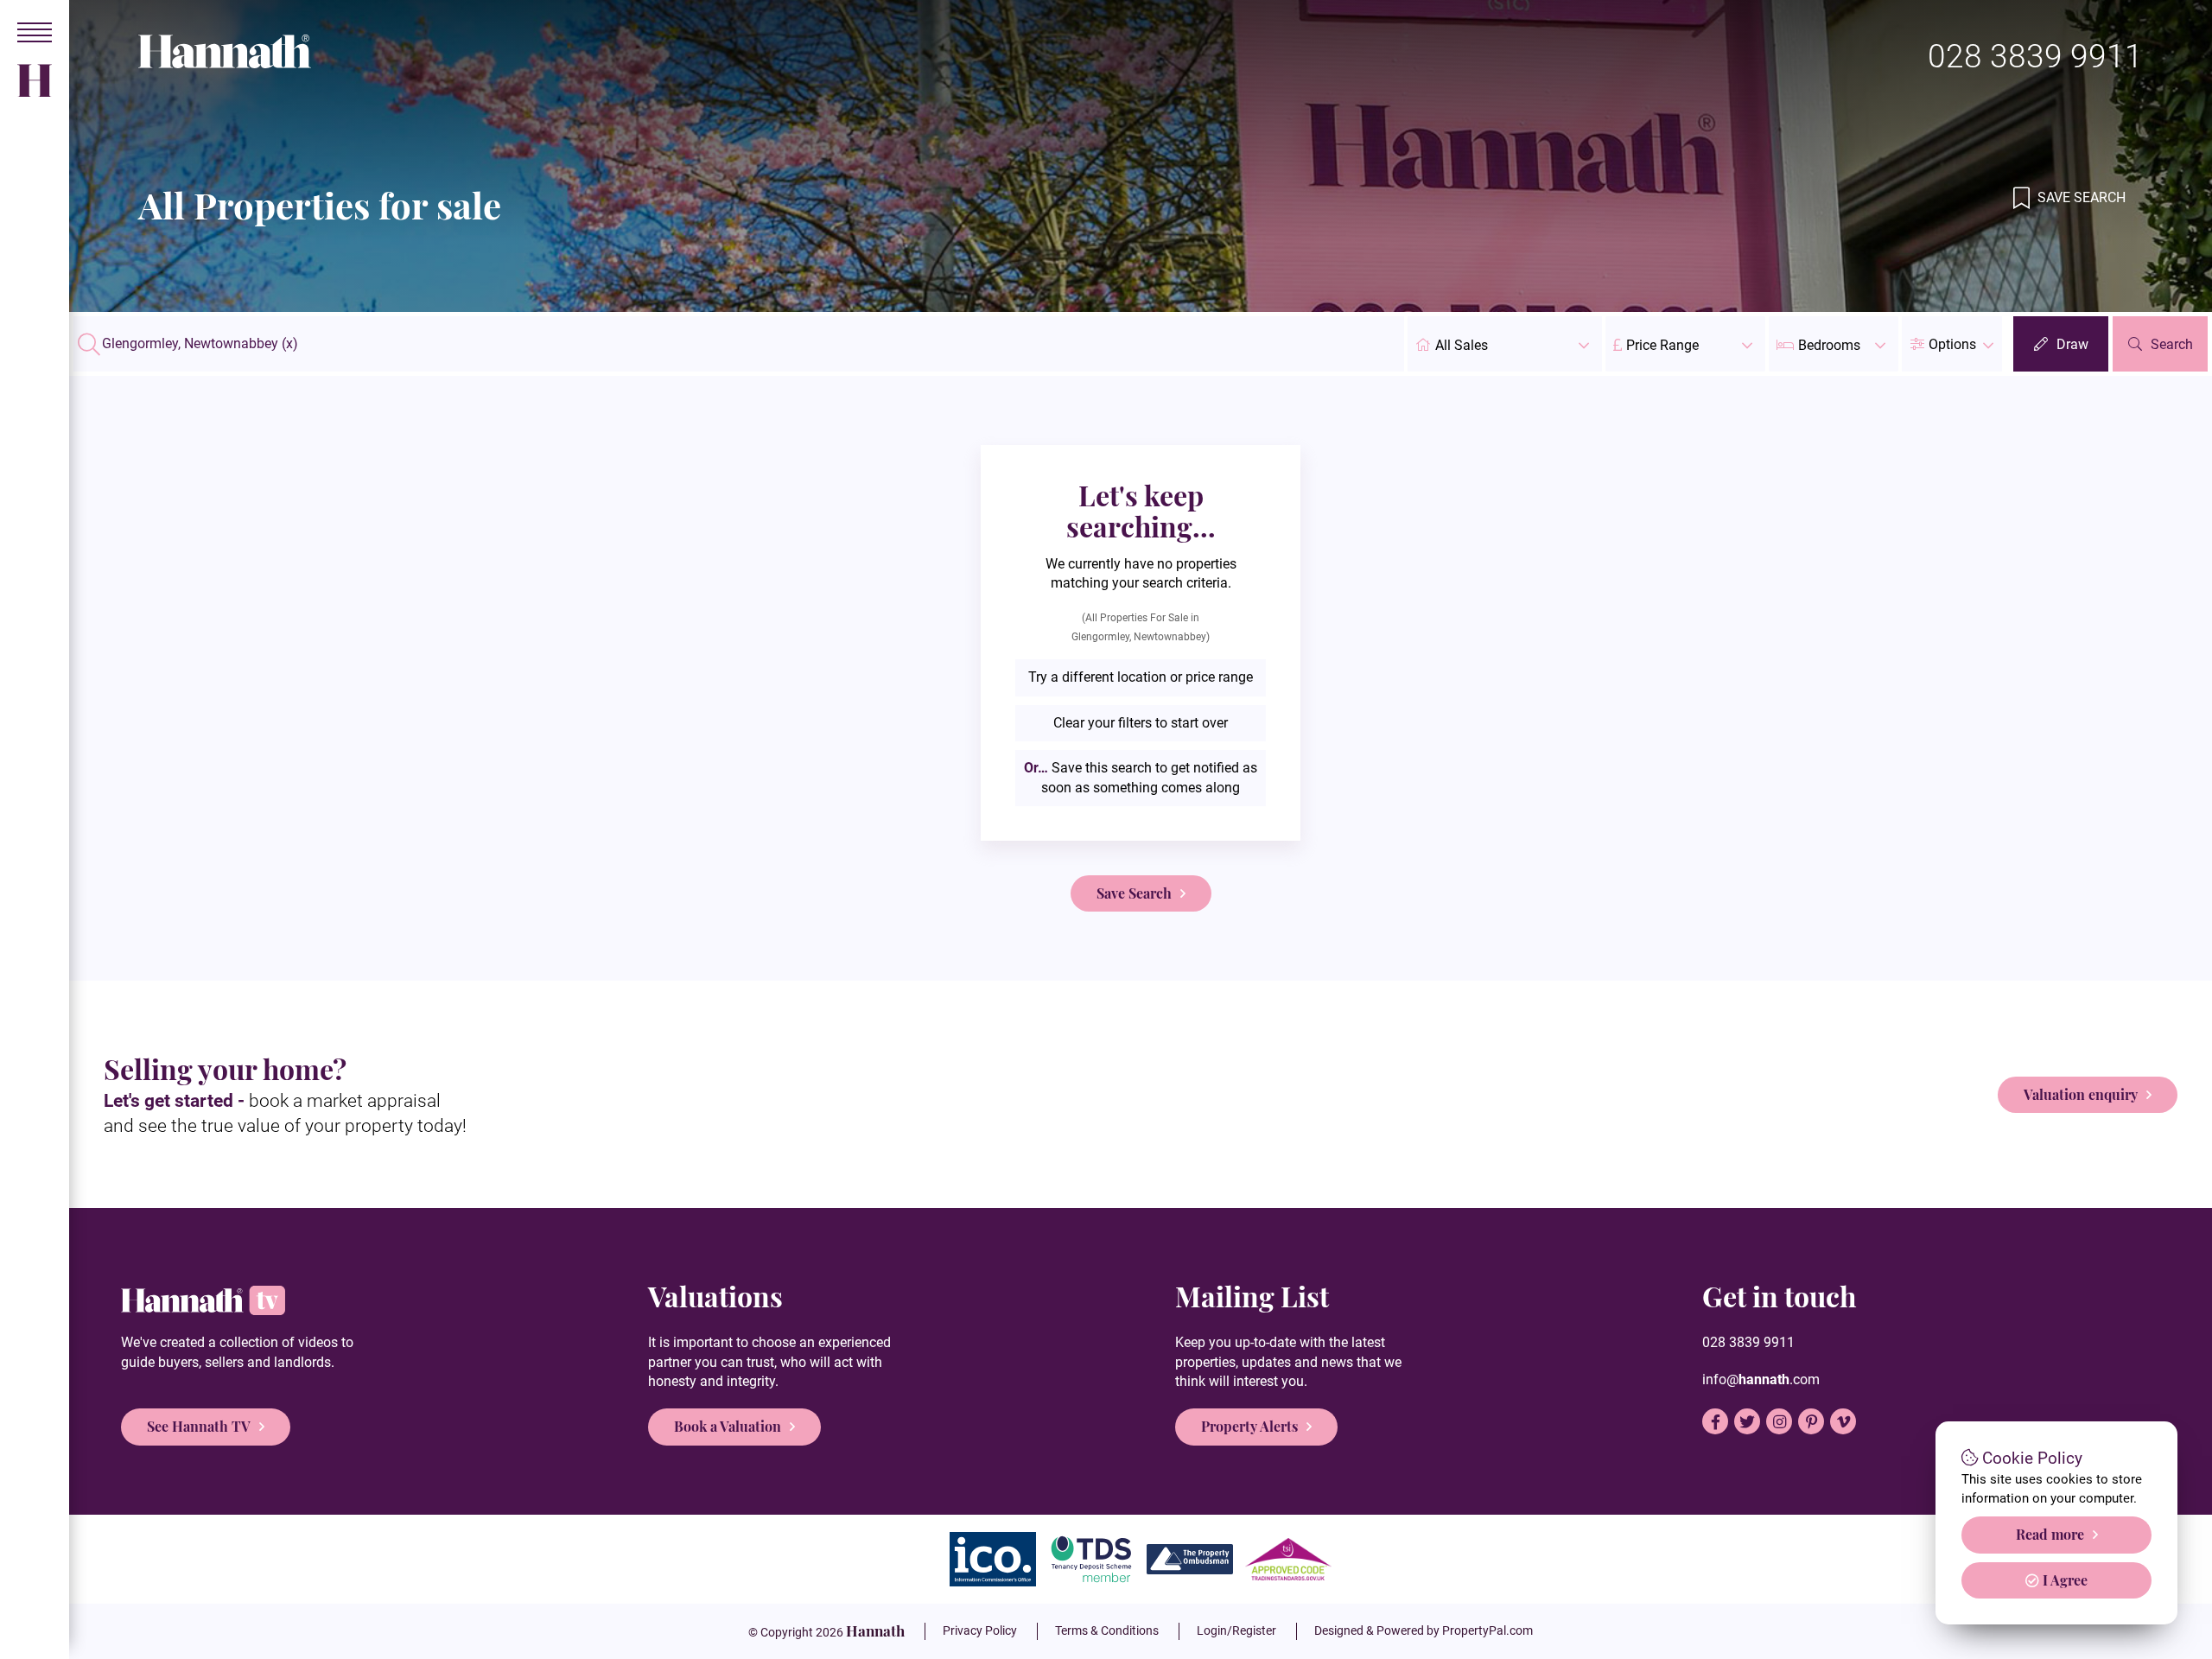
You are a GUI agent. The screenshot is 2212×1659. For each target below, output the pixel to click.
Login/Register (1236, 1630)
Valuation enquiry (2081, 1094)
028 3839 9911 (2035, 57)
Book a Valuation (728, 1426)
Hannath (875, 1630)
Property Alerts (1249, 1426)
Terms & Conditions (1107, 1630)
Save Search (2080, 197)
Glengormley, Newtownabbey (200, 344)
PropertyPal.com (1487, 1630)
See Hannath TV (199, 1426)
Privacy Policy (980, 1630)
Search (2172, 344)
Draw (2072, 344)
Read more (2050, 1534)
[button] (1952, 344)
